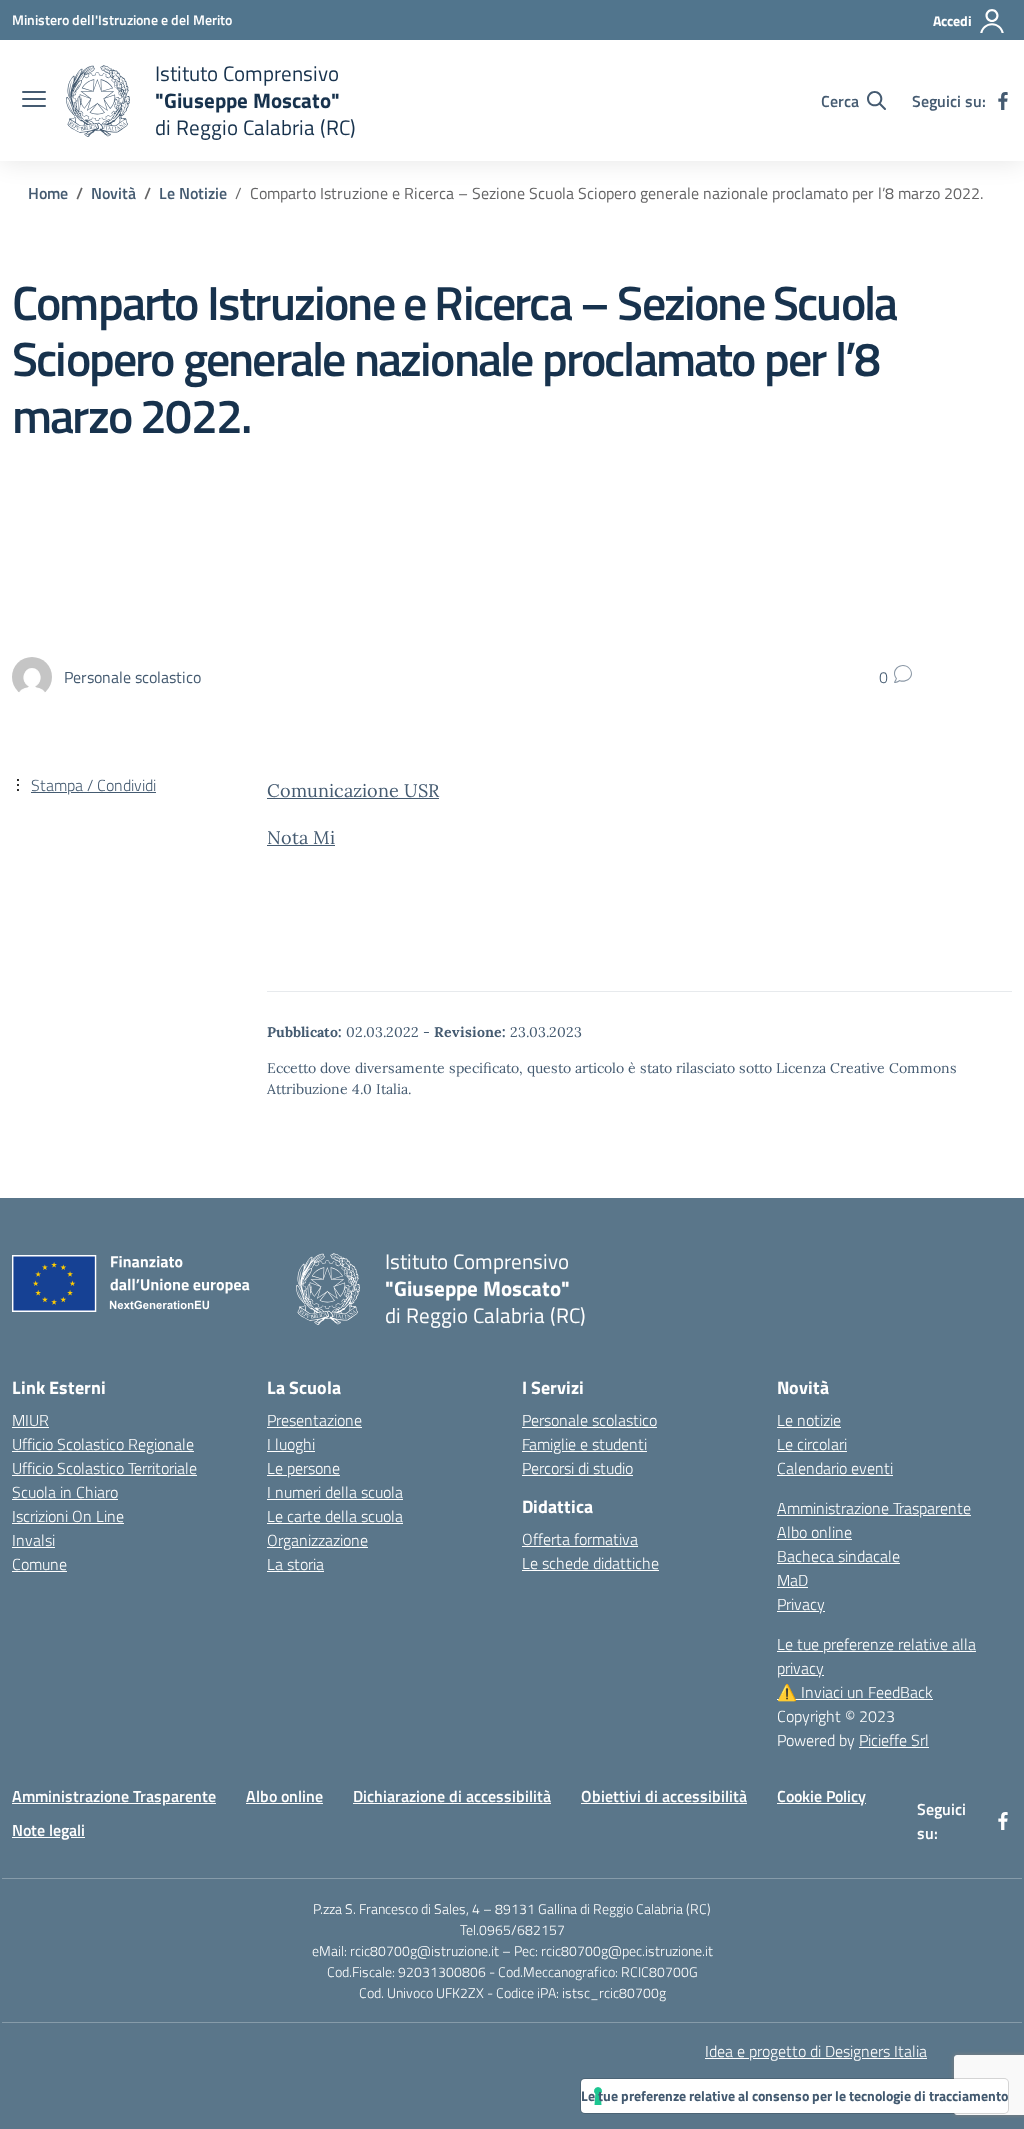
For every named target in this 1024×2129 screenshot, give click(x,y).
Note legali (48, 1830)
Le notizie (809, 1420)
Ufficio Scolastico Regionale (103, 1444)
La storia (295, 1564)
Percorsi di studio (577, 1468)
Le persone (303, 1468)
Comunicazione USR (353, 790)
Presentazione (314, 1420)
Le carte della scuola (335, 1516)
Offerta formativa (580, 1539)
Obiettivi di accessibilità (664, 1796)
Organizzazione (317, 1540)
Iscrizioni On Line (68, 1516)
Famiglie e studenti (584, 1444)
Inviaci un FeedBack (855, 1692)
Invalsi (33, 1540)
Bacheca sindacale (838, 1556)
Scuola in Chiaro (65, 1492)
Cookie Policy (821, 1796)
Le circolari (812, 1444)
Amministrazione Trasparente (874, 1508)
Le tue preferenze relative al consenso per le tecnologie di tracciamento (794, 2095)
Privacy (801, 1604)
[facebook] (1003, 101)
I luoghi (291, 1444)
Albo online (814, 1532)
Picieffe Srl (894, 1740)
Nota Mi (301, 837)
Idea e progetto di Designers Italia (816, 2051)
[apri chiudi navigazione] (34, 101)
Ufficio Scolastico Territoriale (104, 1468)
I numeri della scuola (335, 1492)
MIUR (30, 1420)
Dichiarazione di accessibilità (452, 1796)
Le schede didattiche (590, 1563)
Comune (39, 1564)
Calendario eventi (835, 1468)
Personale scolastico (589, 1420)
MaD (792, 1580)
